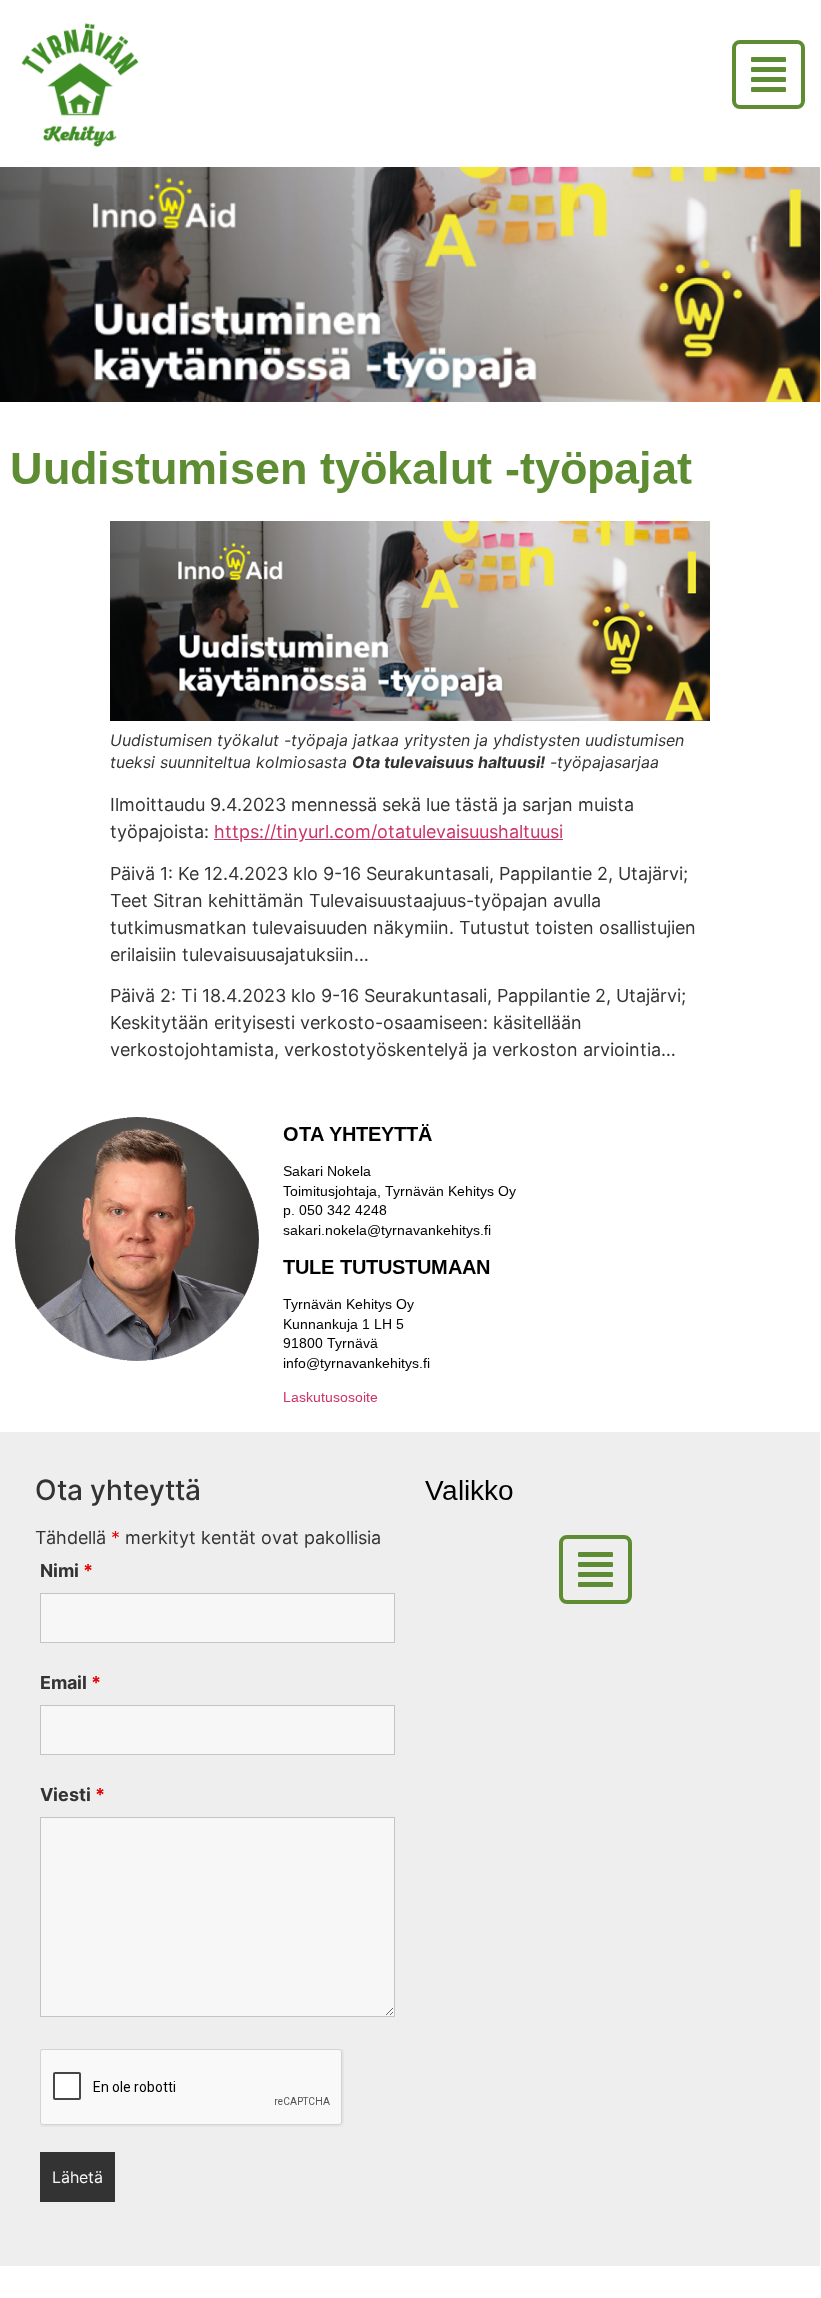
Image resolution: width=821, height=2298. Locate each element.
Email (70, 1683)
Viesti (72, 1795)
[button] (776, 74)
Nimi (66, 1571)
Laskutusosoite (330, 1397)
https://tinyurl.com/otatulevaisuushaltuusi (388, 831)
